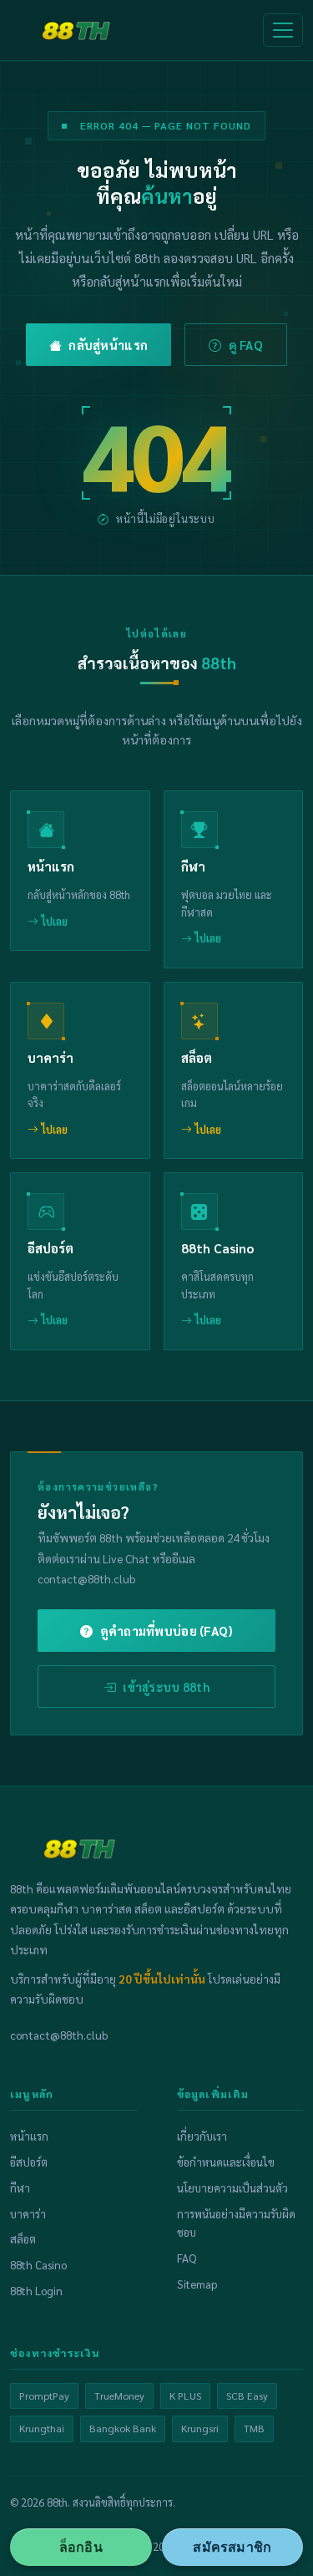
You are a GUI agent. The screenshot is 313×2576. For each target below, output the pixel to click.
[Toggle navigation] (283, 30)
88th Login (36, 2291)
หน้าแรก (29, 2136)
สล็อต (23, 2239)
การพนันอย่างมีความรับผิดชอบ (236, 2223)
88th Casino (38, 2265)
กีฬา (20, 2188)
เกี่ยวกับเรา (202, 2136)
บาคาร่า (28, 2214)
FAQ (187, 2258)
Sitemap (197, 2284)
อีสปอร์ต (29, 2162)
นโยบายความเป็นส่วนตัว (232, 2188)
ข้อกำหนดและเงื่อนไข (226, 2162)
